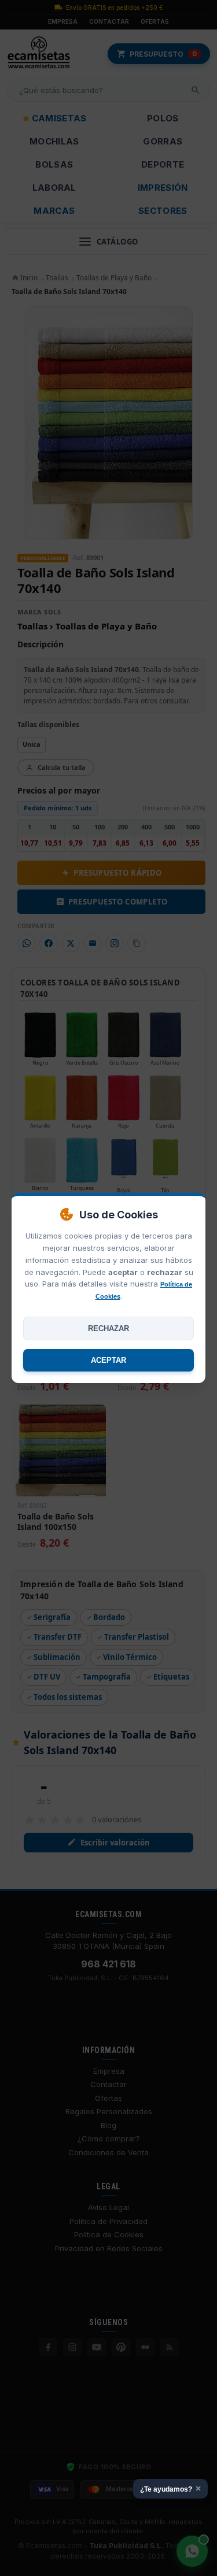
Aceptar (108, 1360)
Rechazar (108, 1328)
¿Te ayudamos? (170, 2488)
